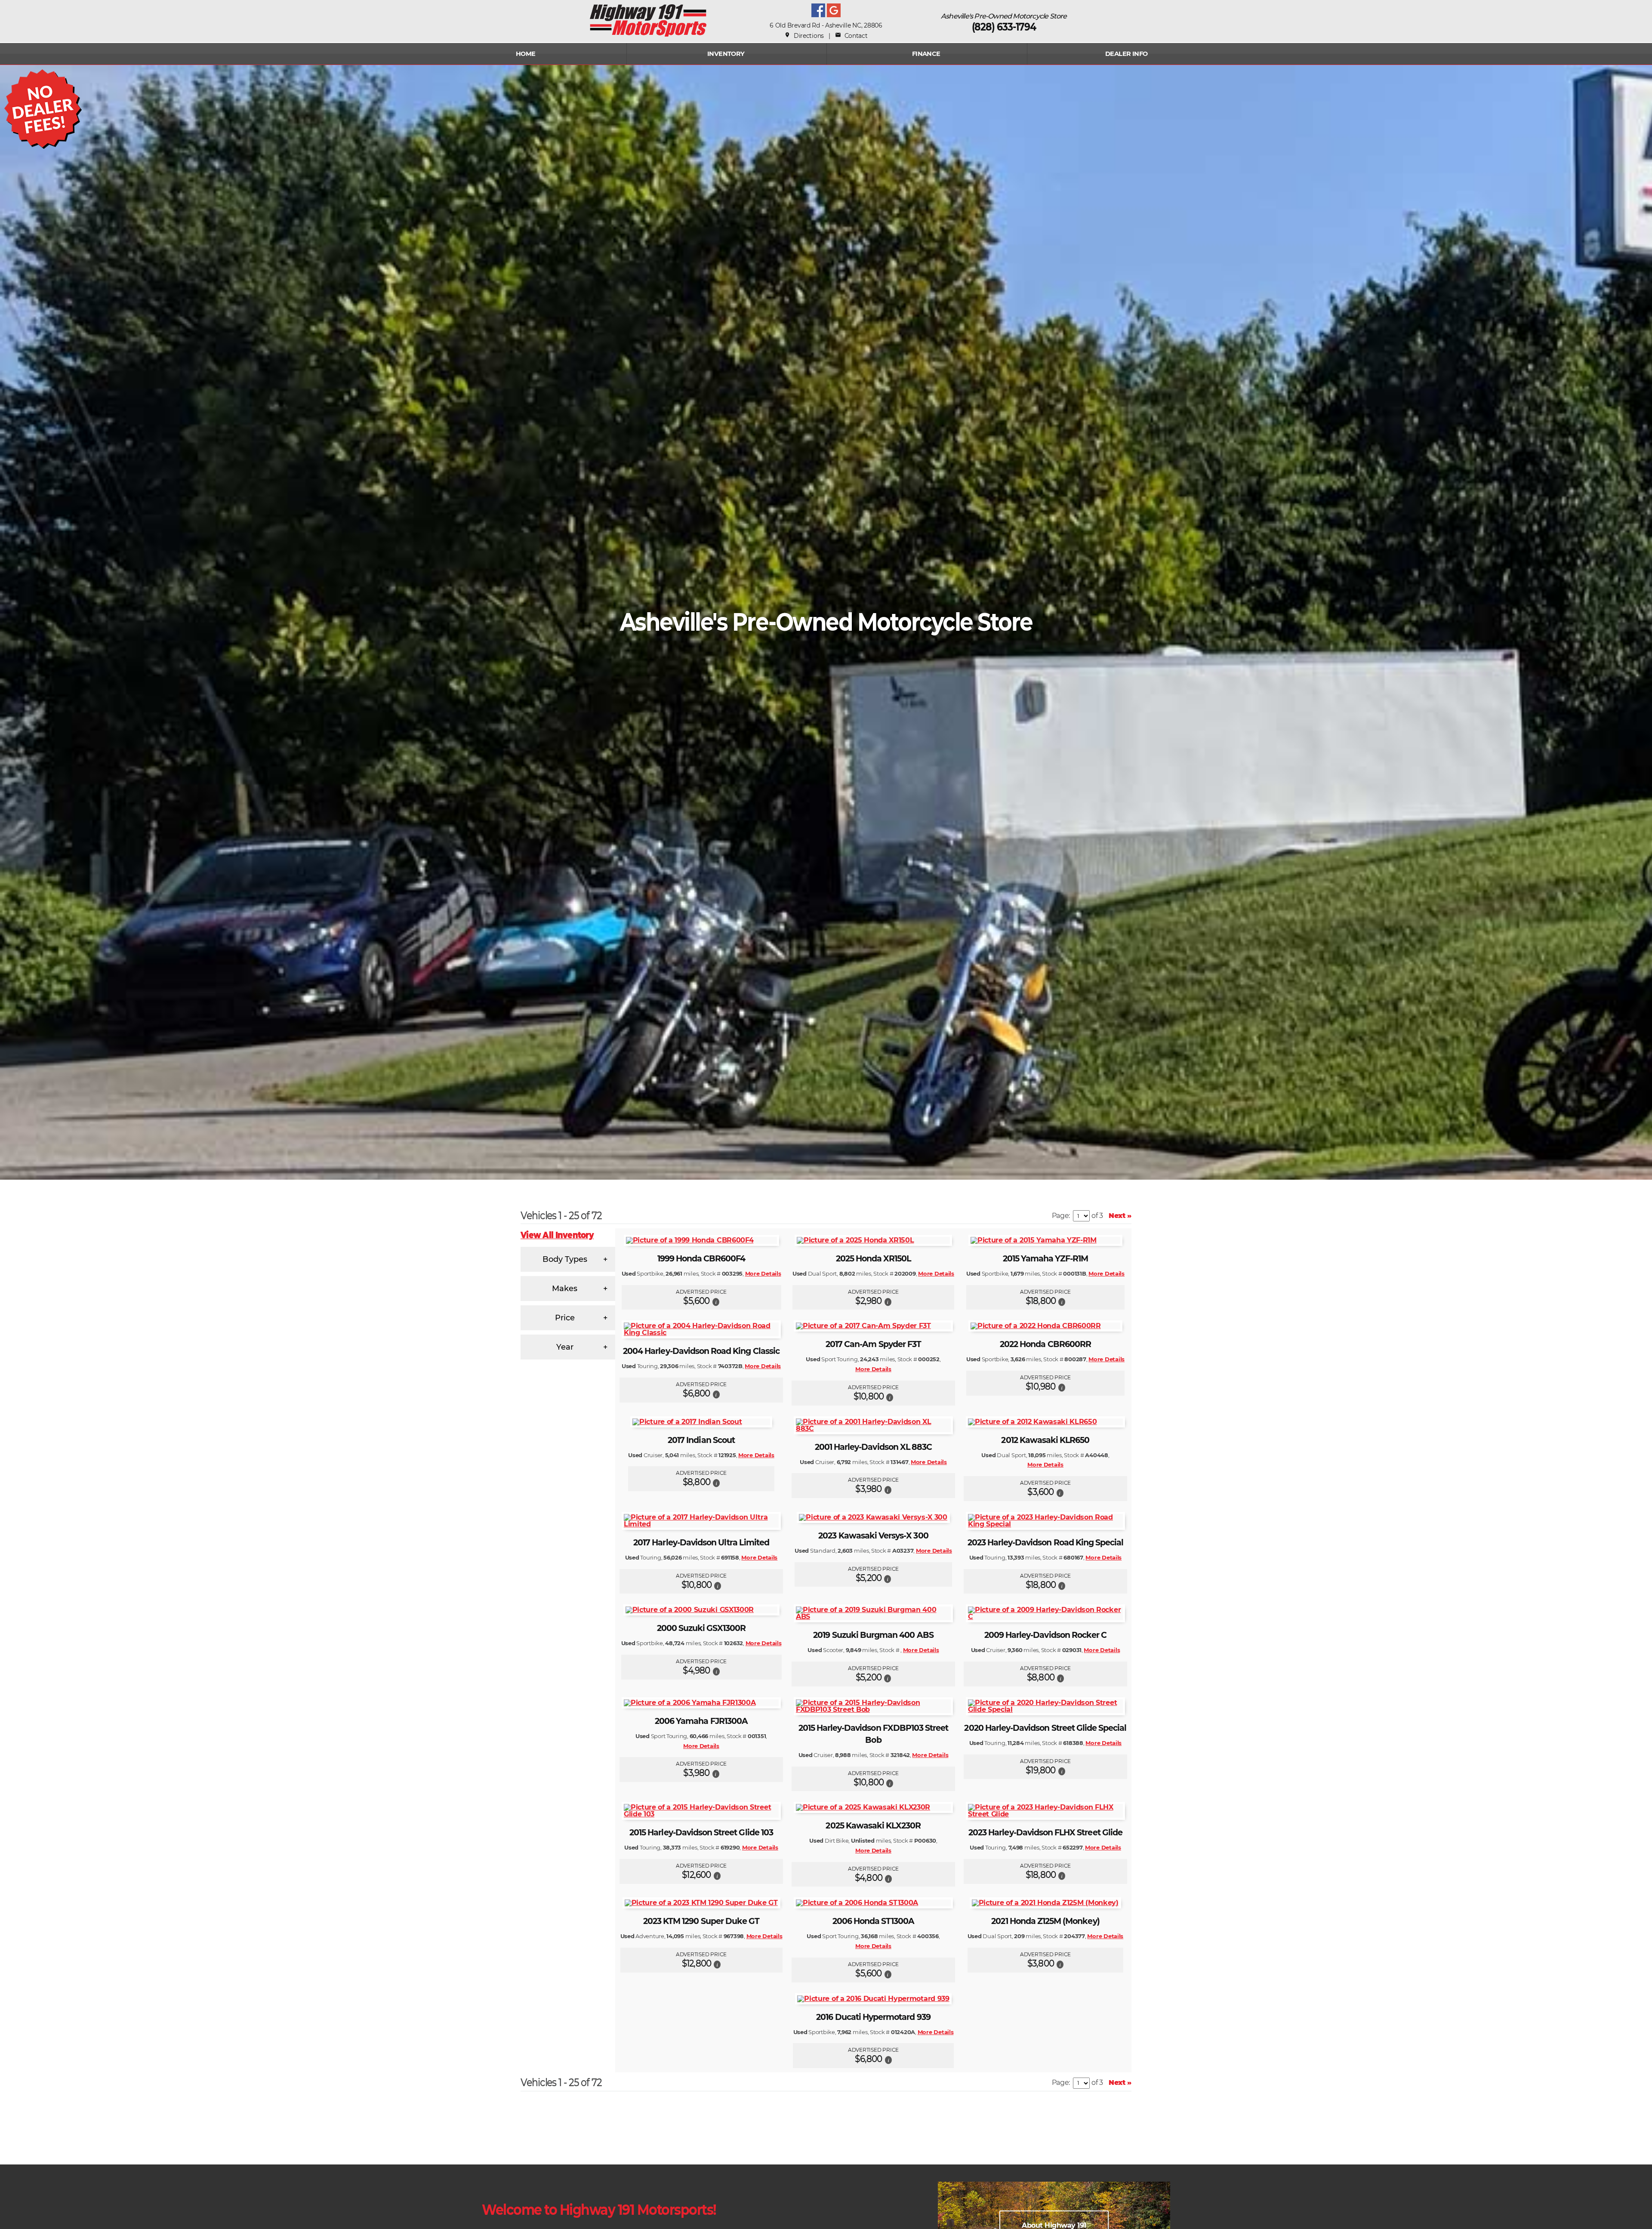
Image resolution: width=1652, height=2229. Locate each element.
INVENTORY (726, 54)
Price (565, 1318)
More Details (763, 1273)
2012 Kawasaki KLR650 (1045, 1440)
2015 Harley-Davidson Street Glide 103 (701, 1833)
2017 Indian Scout (701, 1440)
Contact (851, 36)
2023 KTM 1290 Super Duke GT (701, 1921)
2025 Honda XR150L (874, 1259)
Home (526, 54)
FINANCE (926, 54)
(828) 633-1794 (1004, 27)
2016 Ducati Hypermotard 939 (873, 2017)
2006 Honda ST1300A (874, 1921)
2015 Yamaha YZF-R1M (1046, 1259)
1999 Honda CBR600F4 (701, 1259)
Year (565, 1347)
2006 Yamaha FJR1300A (701, 1721)
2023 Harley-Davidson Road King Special (1046, 1543)
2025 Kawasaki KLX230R (873, 1826)
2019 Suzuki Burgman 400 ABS (873, 1635)
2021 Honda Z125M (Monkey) (1045, 1921)
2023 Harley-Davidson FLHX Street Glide (1045, 1833)
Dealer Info (1127, 54)
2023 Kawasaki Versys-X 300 (873, 1536)
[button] (716, 1301)
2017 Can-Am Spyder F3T (873, 1344)
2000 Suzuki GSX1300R (701, 1628)
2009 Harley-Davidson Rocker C (1045, 1635)
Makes (565, 1289)
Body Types (565, 1259)
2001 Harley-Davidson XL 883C (873, 1447)
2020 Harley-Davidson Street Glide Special (1045, 1728)
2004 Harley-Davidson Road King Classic (701, 1351)
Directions (804, 36)
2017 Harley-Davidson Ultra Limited (701, 1543)
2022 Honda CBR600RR (1045, 1344)
